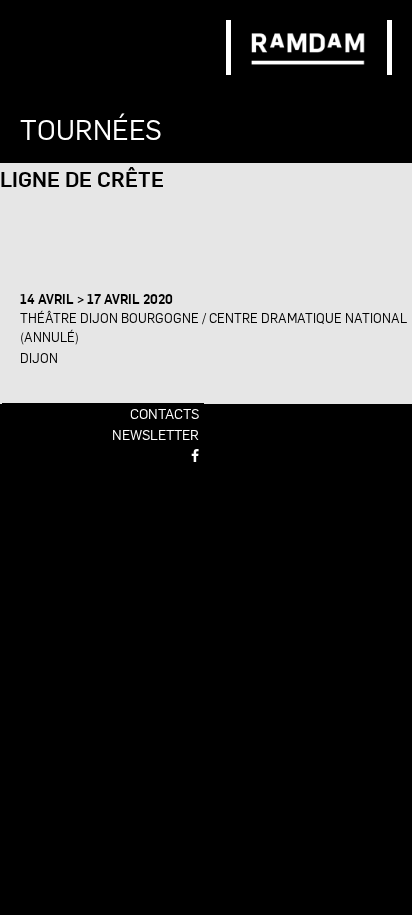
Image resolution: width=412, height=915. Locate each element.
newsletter (155, 434)
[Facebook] (195, 455)
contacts (164, 413)
